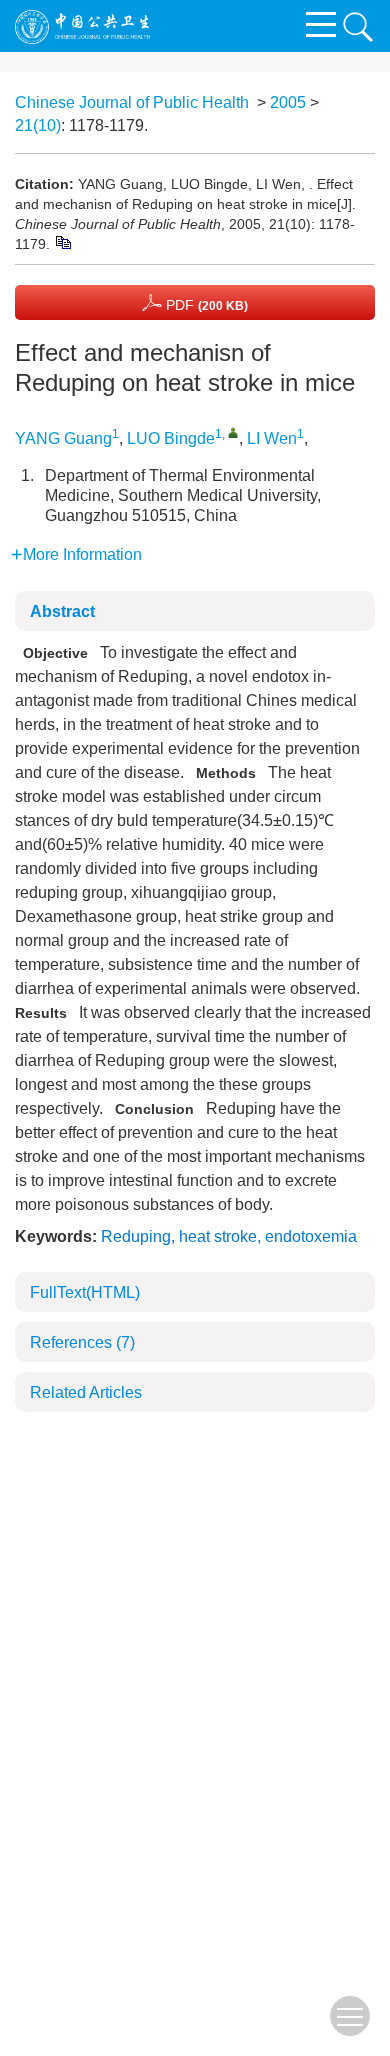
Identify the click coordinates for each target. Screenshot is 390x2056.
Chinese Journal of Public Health (132, 102)
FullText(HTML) (85, 1292)
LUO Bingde (171, 438)
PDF (205, 305)
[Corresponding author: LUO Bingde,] (233, 432)
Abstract (62, 611)
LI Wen (272, 438)
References (82, 1342)
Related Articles (86, 1392)
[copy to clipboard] (62, 241)
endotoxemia (311, 1236)
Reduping (136, 1236)
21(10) (38, 125)
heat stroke (218, 1236)
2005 (288, 102)
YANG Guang (63, 438)
